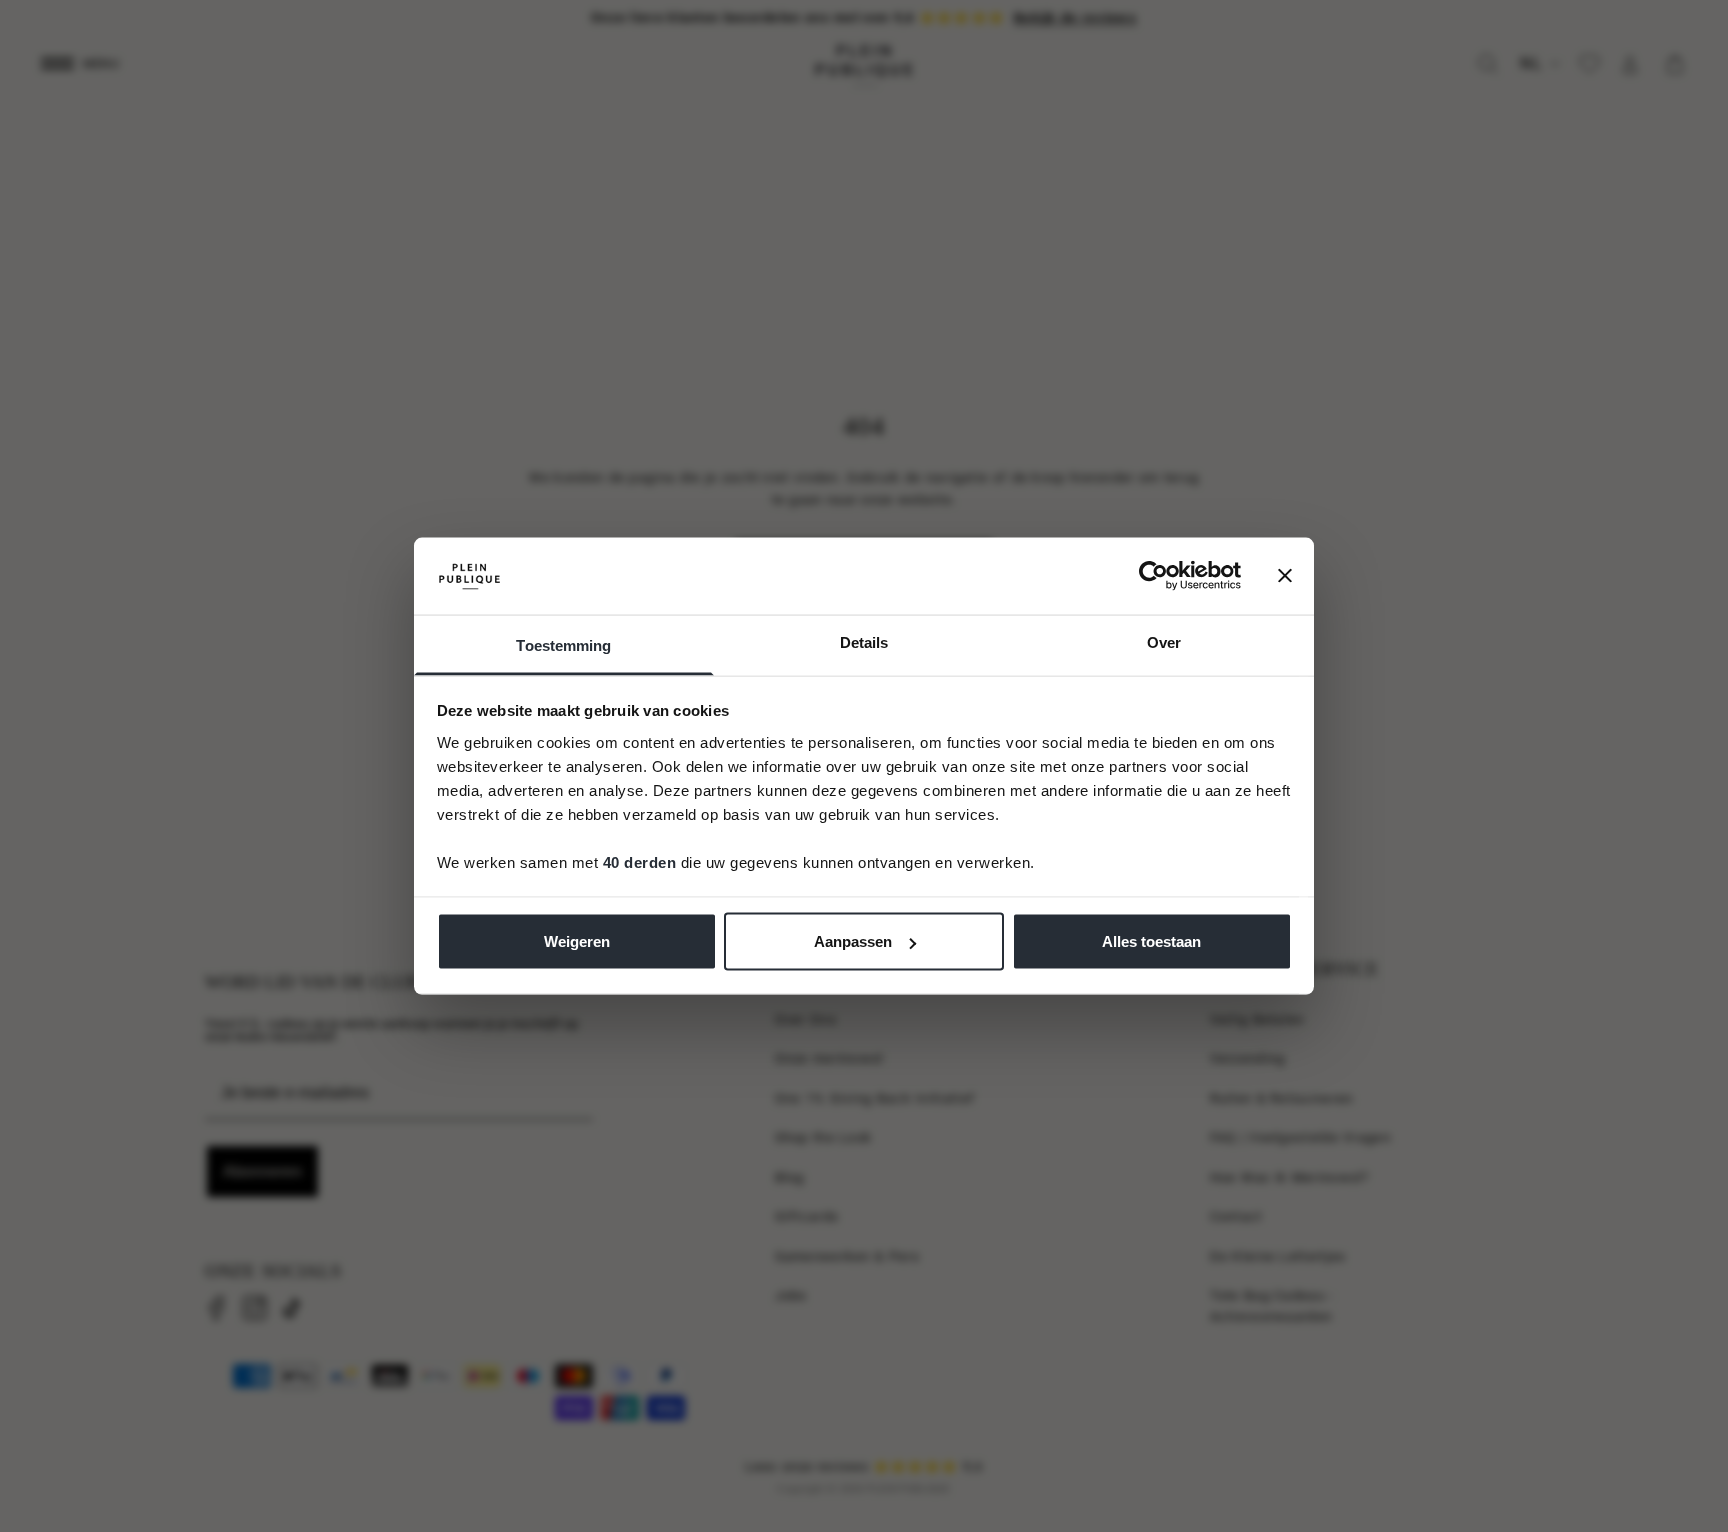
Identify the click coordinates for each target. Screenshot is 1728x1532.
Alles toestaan (1151, 941)
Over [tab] (1164, 641)
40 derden (640, 861)
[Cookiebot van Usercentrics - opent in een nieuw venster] (1153, 576)
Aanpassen (853, 941)
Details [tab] (864, 641)
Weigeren (577, 941)
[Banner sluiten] (1285, 576)
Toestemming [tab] (563, 644)
